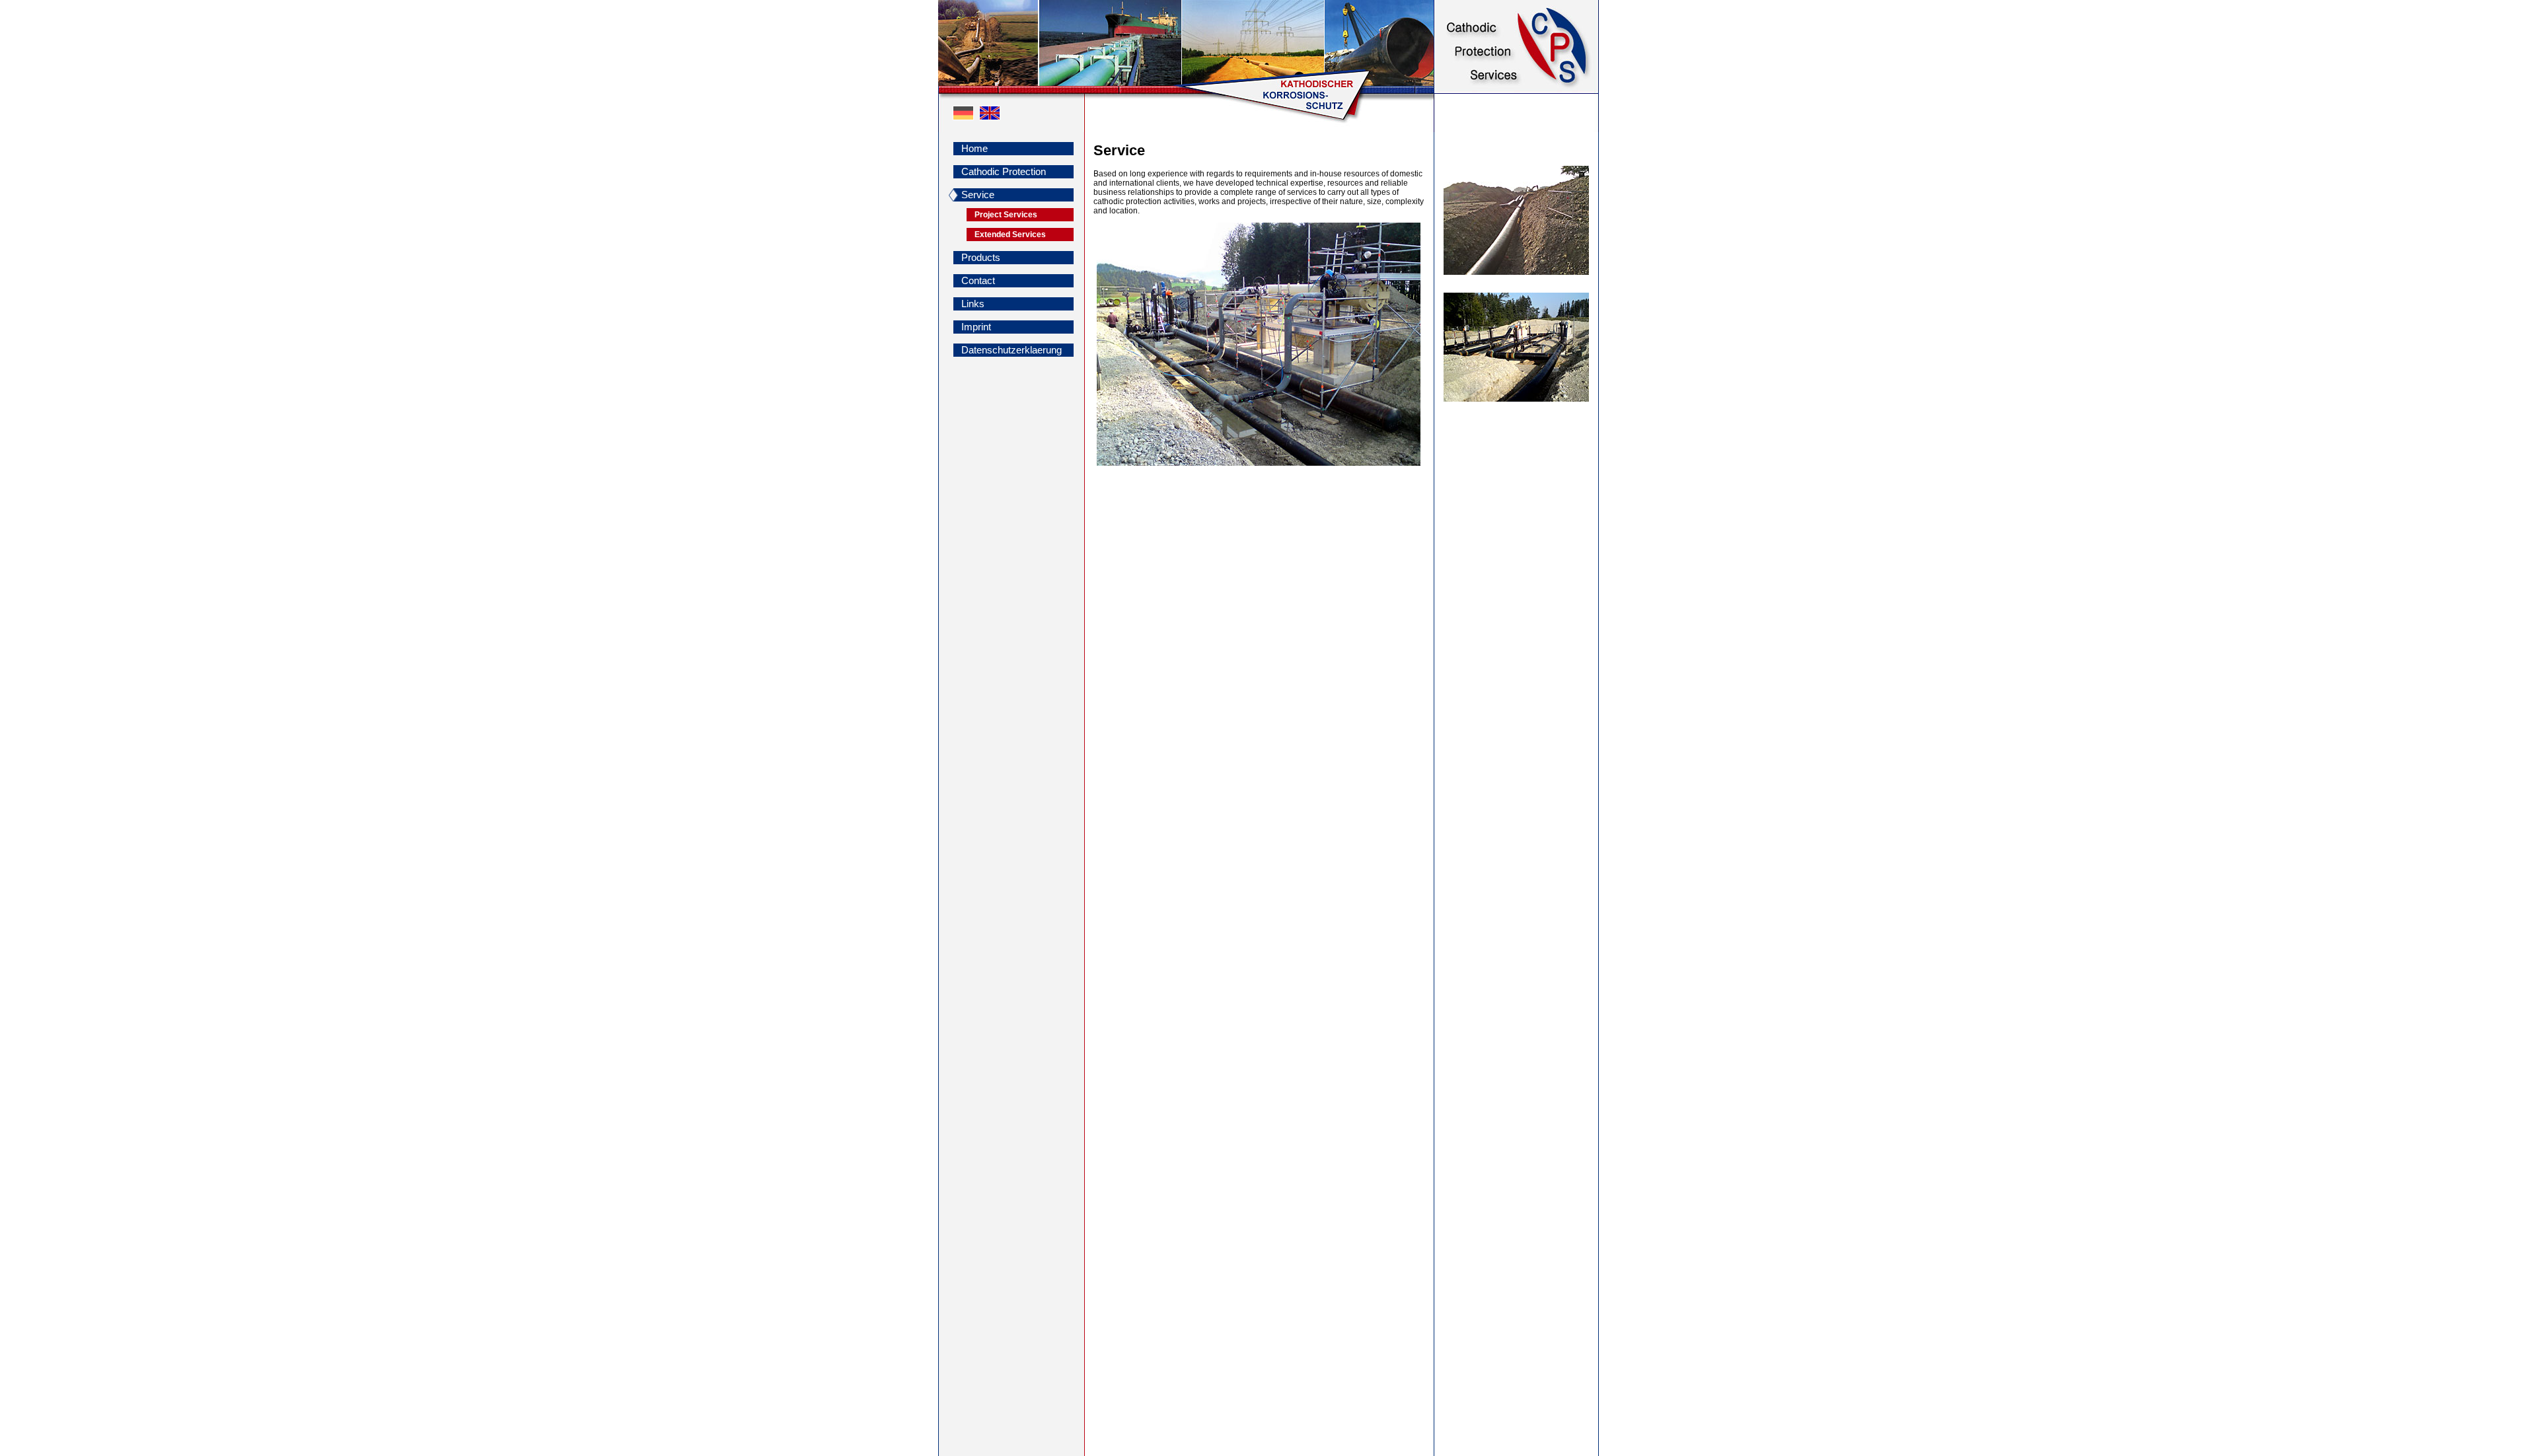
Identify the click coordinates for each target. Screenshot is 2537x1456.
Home (974, 148)
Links (973, 304)
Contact (978, 280)
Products (981, 257)
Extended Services (1010, 235)
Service (978, 195)
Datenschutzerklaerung (1011, 350)
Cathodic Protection (1004, 171)
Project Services (1006, 215)
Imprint (976, 327)
